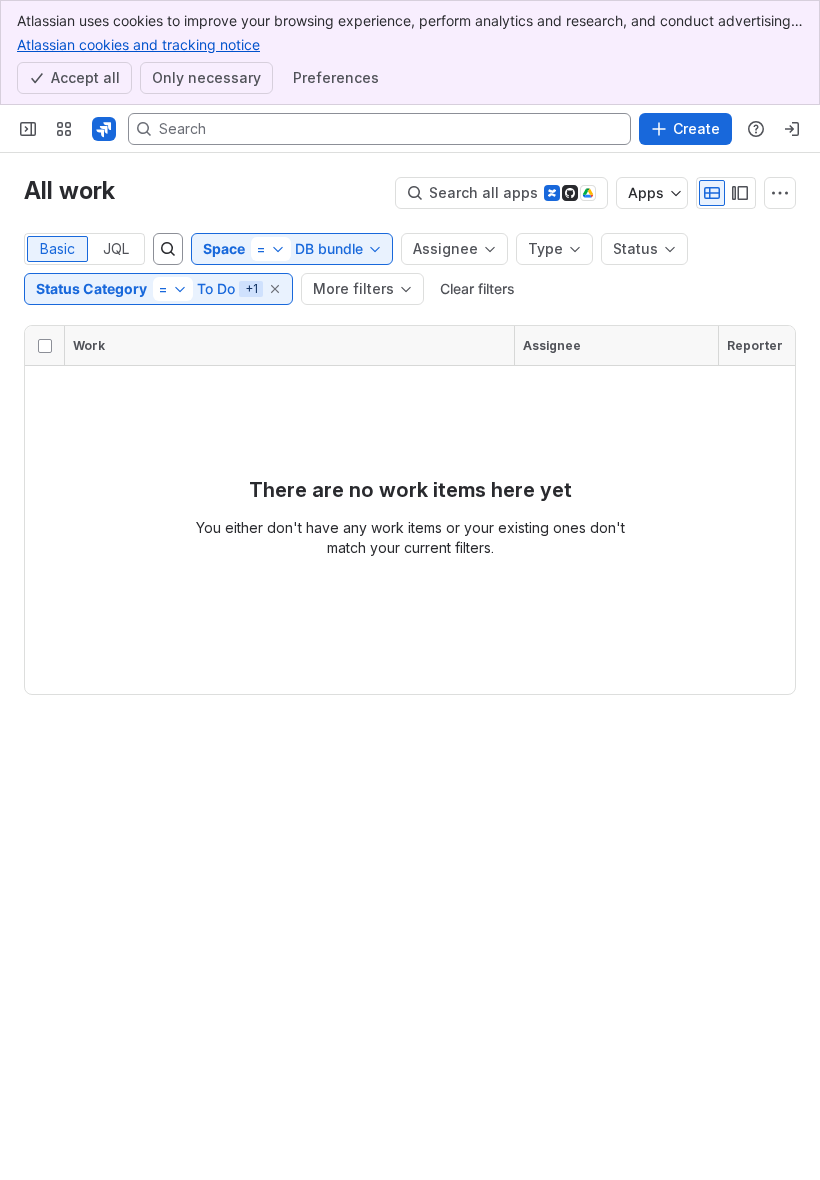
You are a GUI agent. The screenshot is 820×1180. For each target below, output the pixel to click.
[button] (276, 289)
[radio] (712, 193)
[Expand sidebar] (28, 129)
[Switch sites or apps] (64, 129)
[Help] (756, 129)
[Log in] (792, 129)
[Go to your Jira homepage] (104, 129)
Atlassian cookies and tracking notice (138, 44)
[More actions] (780, 193)
